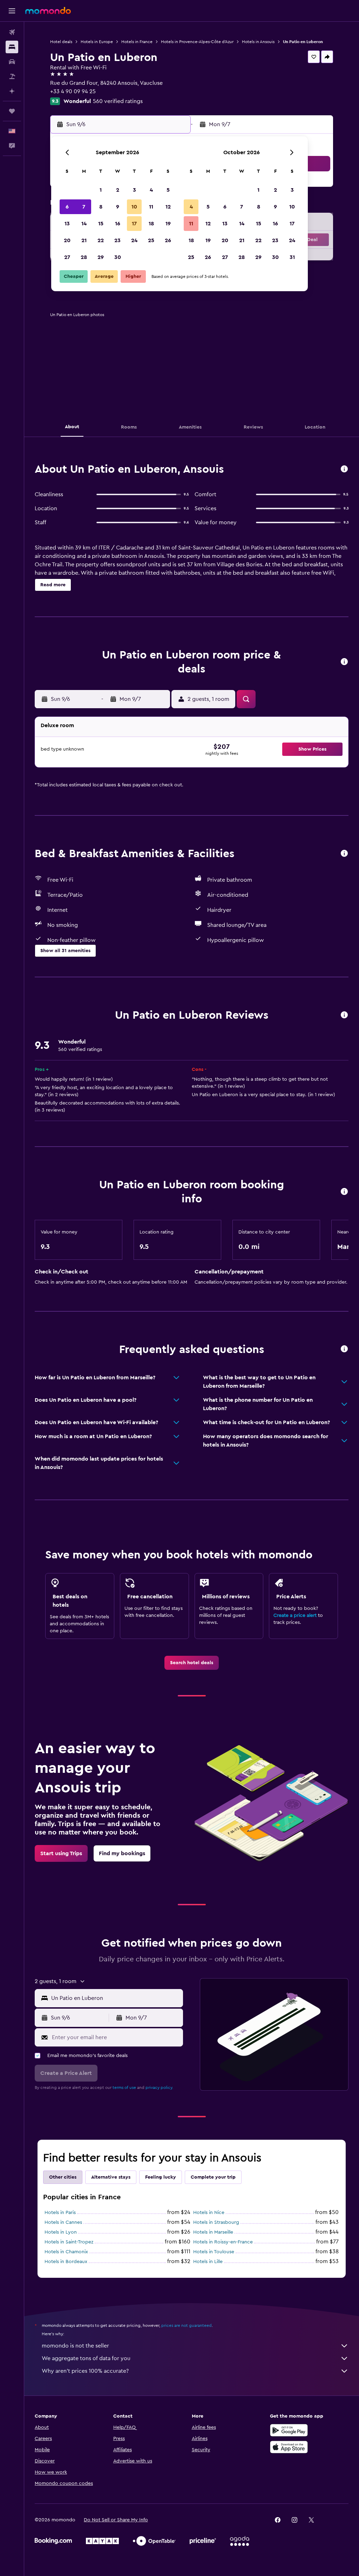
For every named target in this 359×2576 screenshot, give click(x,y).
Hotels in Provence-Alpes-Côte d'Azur (197, 42)
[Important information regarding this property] (344, 1192)
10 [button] (134, 207)
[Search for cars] (12, 62)
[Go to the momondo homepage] (48, 11)
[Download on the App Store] (289, 2447)
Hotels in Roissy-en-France (223, 2242)
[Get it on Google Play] (289, 2430)
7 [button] (84, 207)
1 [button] (101, 190)
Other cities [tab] (63, 2177)
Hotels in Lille (208, 2262)
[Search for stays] (12, 47)
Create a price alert (295, 1615)
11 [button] (151, 207)
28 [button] (84, 257)
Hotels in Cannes (63, 2222)
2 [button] (118, 190)
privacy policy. (159, 2088)
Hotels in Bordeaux (66, 2262)
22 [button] (101, 240)
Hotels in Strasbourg (216, 2222)
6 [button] (67, 207)
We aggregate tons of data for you (86, 2358)
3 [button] (134, 190)
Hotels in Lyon (61, 2232)
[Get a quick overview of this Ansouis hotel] (344, 469)
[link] (192, 1663)
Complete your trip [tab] (213, 2177)
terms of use (124, 2088)
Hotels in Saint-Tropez (69, 2242)
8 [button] (101, 207)
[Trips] (12, 111)
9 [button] (118, 207)
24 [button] (134, 240)
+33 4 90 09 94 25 (73, 91)
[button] (12, 11)
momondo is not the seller (75, 2346)
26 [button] (168, 240)
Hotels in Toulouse (214, 2252)
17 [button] (134, 224)
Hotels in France (137, 42)
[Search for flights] (12, 32)
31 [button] (292, 257)
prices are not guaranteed (187, 2325)
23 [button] (117, 240)
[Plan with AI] (12, 91)
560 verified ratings (118, 101)
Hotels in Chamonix (66, 2252)
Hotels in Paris (60, 2213)
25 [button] (151, 240)
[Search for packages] (12, 76)
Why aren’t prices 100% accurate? (85, 2371)
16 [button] (118, 224)
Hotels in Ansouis (258, 42)
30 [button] (118, 257)
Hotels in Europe (97, 42)
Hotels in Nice (209, 2213)
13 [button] (67, 224)
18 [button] (151, 224)
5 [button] (168, 190)
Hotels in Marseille (213, 2232)
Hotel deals (61, 42)
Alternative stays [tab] (111, 2177)
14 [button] (84, 224)
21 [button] (84, 240)
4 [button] (151, 190)
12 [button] (168, 207)
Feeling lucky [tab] (161, 2177)
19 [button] (168, 224)
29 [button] (101, 257)
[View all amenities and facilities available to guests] (344, 854)
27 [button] (67, 257)
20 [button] (67, 240)
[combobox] (115, 1998)
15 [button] (101, 224)
